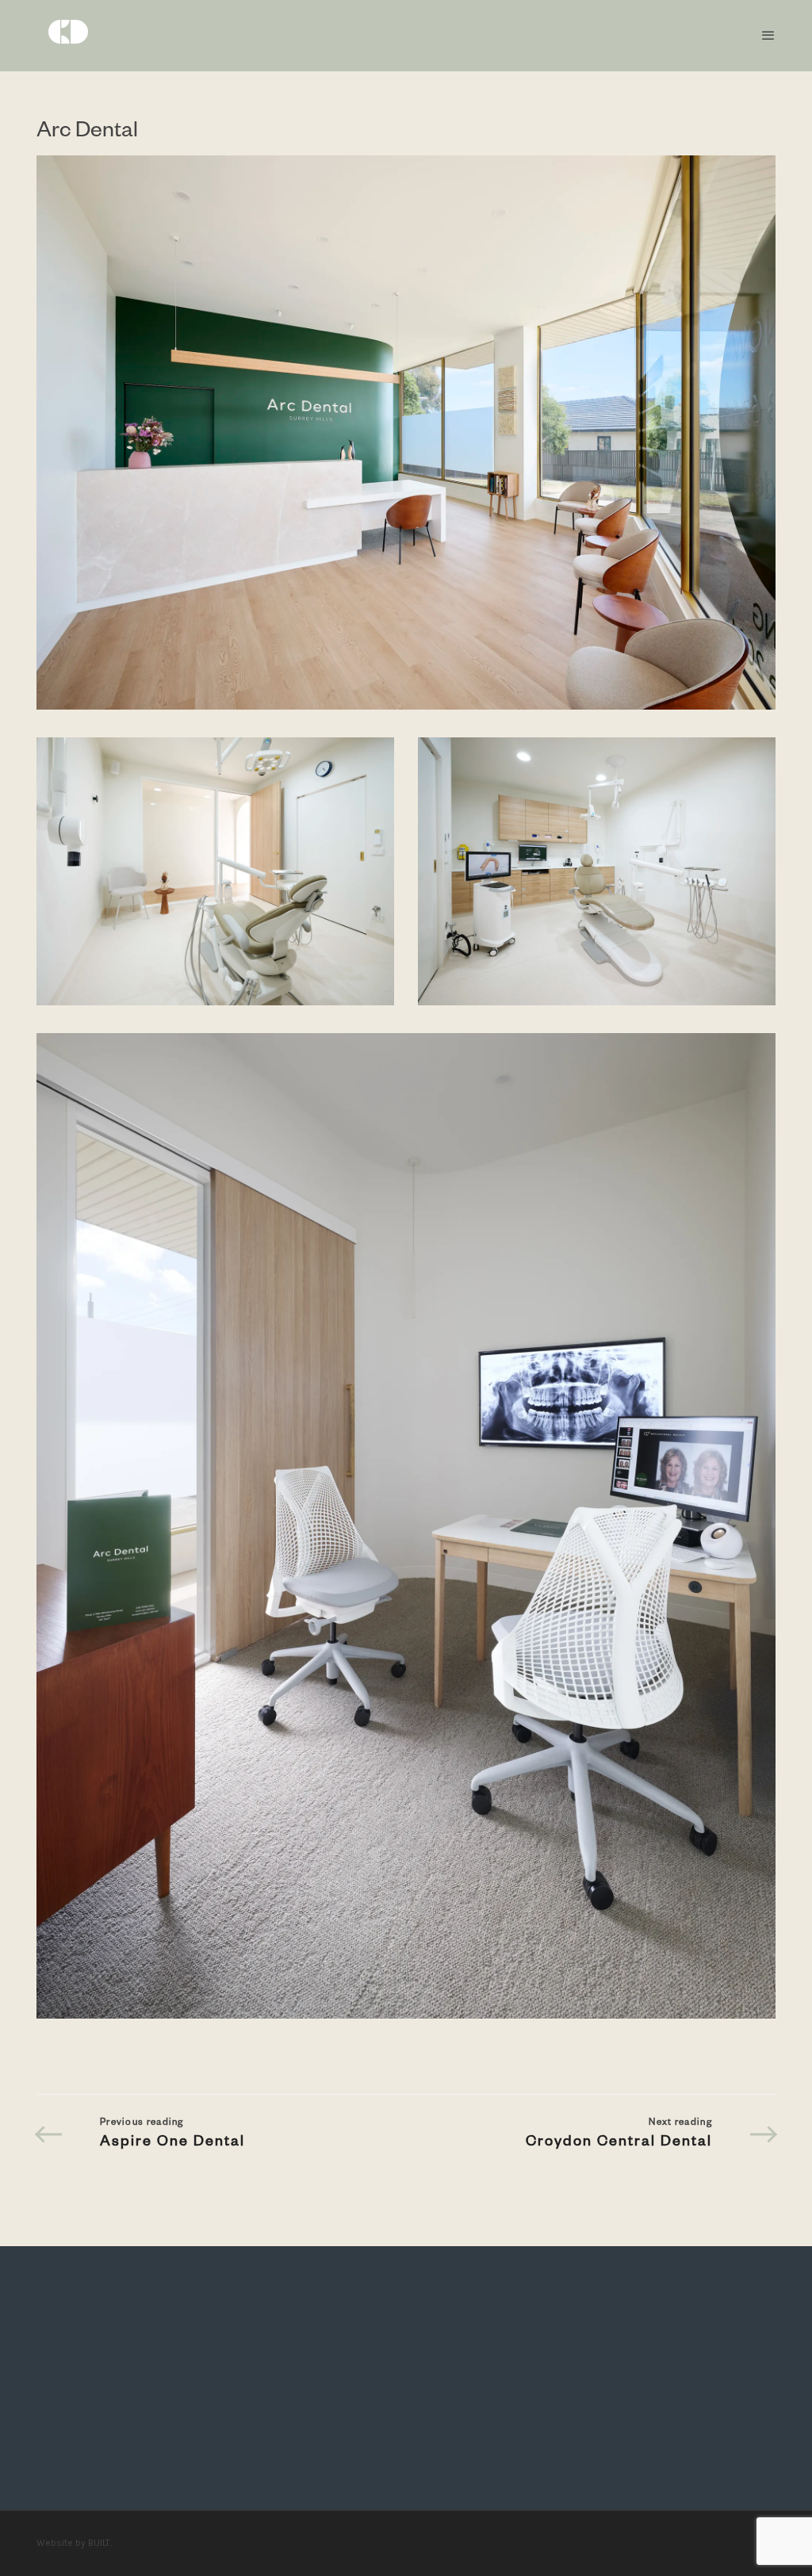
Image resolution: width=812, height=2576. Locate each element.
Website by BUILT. (74, 2543)
